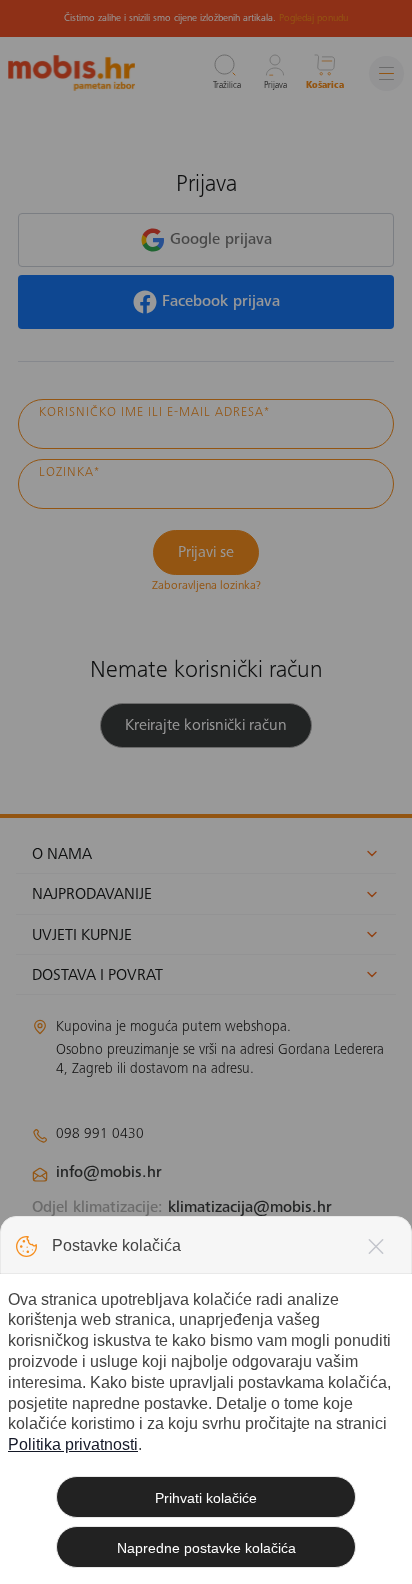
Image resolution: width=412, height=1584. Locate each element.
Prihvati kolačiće (206, 1498)
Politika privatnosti (73, 1444)
